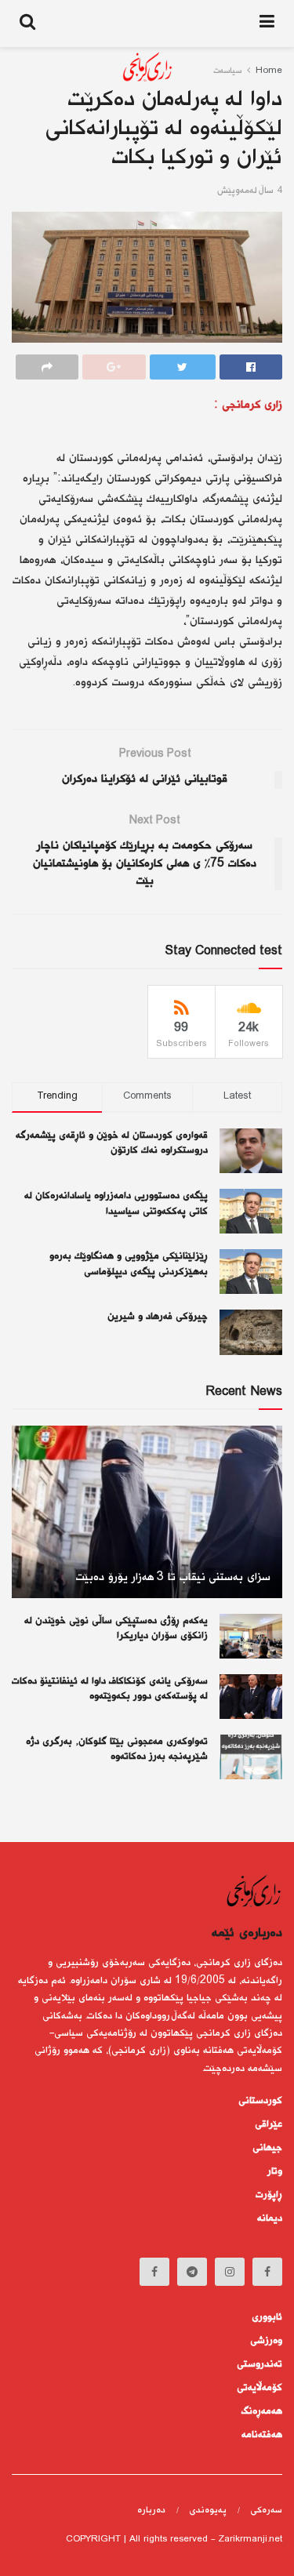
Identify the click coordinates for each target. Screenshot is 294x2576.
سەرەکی (266, 2511)
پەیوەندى (208, 2511)
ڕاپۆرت (269, 2195)
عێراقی (269, 2124)
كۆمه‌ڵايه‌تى (260, 2388)
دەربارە (151, 2511)
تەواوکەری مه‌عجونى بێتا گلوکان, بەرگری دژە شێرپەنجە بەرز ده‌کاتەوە (117, 1749)
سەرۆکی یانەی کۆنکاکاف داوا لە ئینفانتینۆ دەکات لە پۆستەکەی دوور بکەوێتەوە (110, 1689)
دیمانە (270, 2218)
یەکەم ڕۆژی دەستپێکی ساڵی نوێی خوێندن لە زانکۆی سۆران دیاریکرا (116, 1629)
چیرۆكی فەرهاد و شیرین (158, 1317)
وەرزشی (266, 2341)
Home (269, 71)
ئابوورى (267, 2317)
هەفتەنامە (262, 2435)
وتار (275, 2171)
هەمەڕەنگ (262, 2411)
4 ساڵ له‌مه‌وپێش (250, 191)
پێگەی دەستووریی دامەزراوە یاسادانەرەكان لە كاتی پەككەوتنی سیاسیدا (116, 1204)
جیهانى (267, 2148)
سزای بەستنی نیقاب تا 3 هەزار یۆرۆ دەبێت (173, 1577)
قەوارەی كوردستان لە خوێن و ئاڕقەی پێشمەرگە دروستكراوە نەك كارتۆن (112, 1143)
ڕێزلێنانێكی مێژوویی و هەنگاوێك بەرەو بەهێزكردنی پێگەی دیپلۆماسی (129, 1264)
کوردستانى (260, 2101)
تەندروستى (260, 2364)
